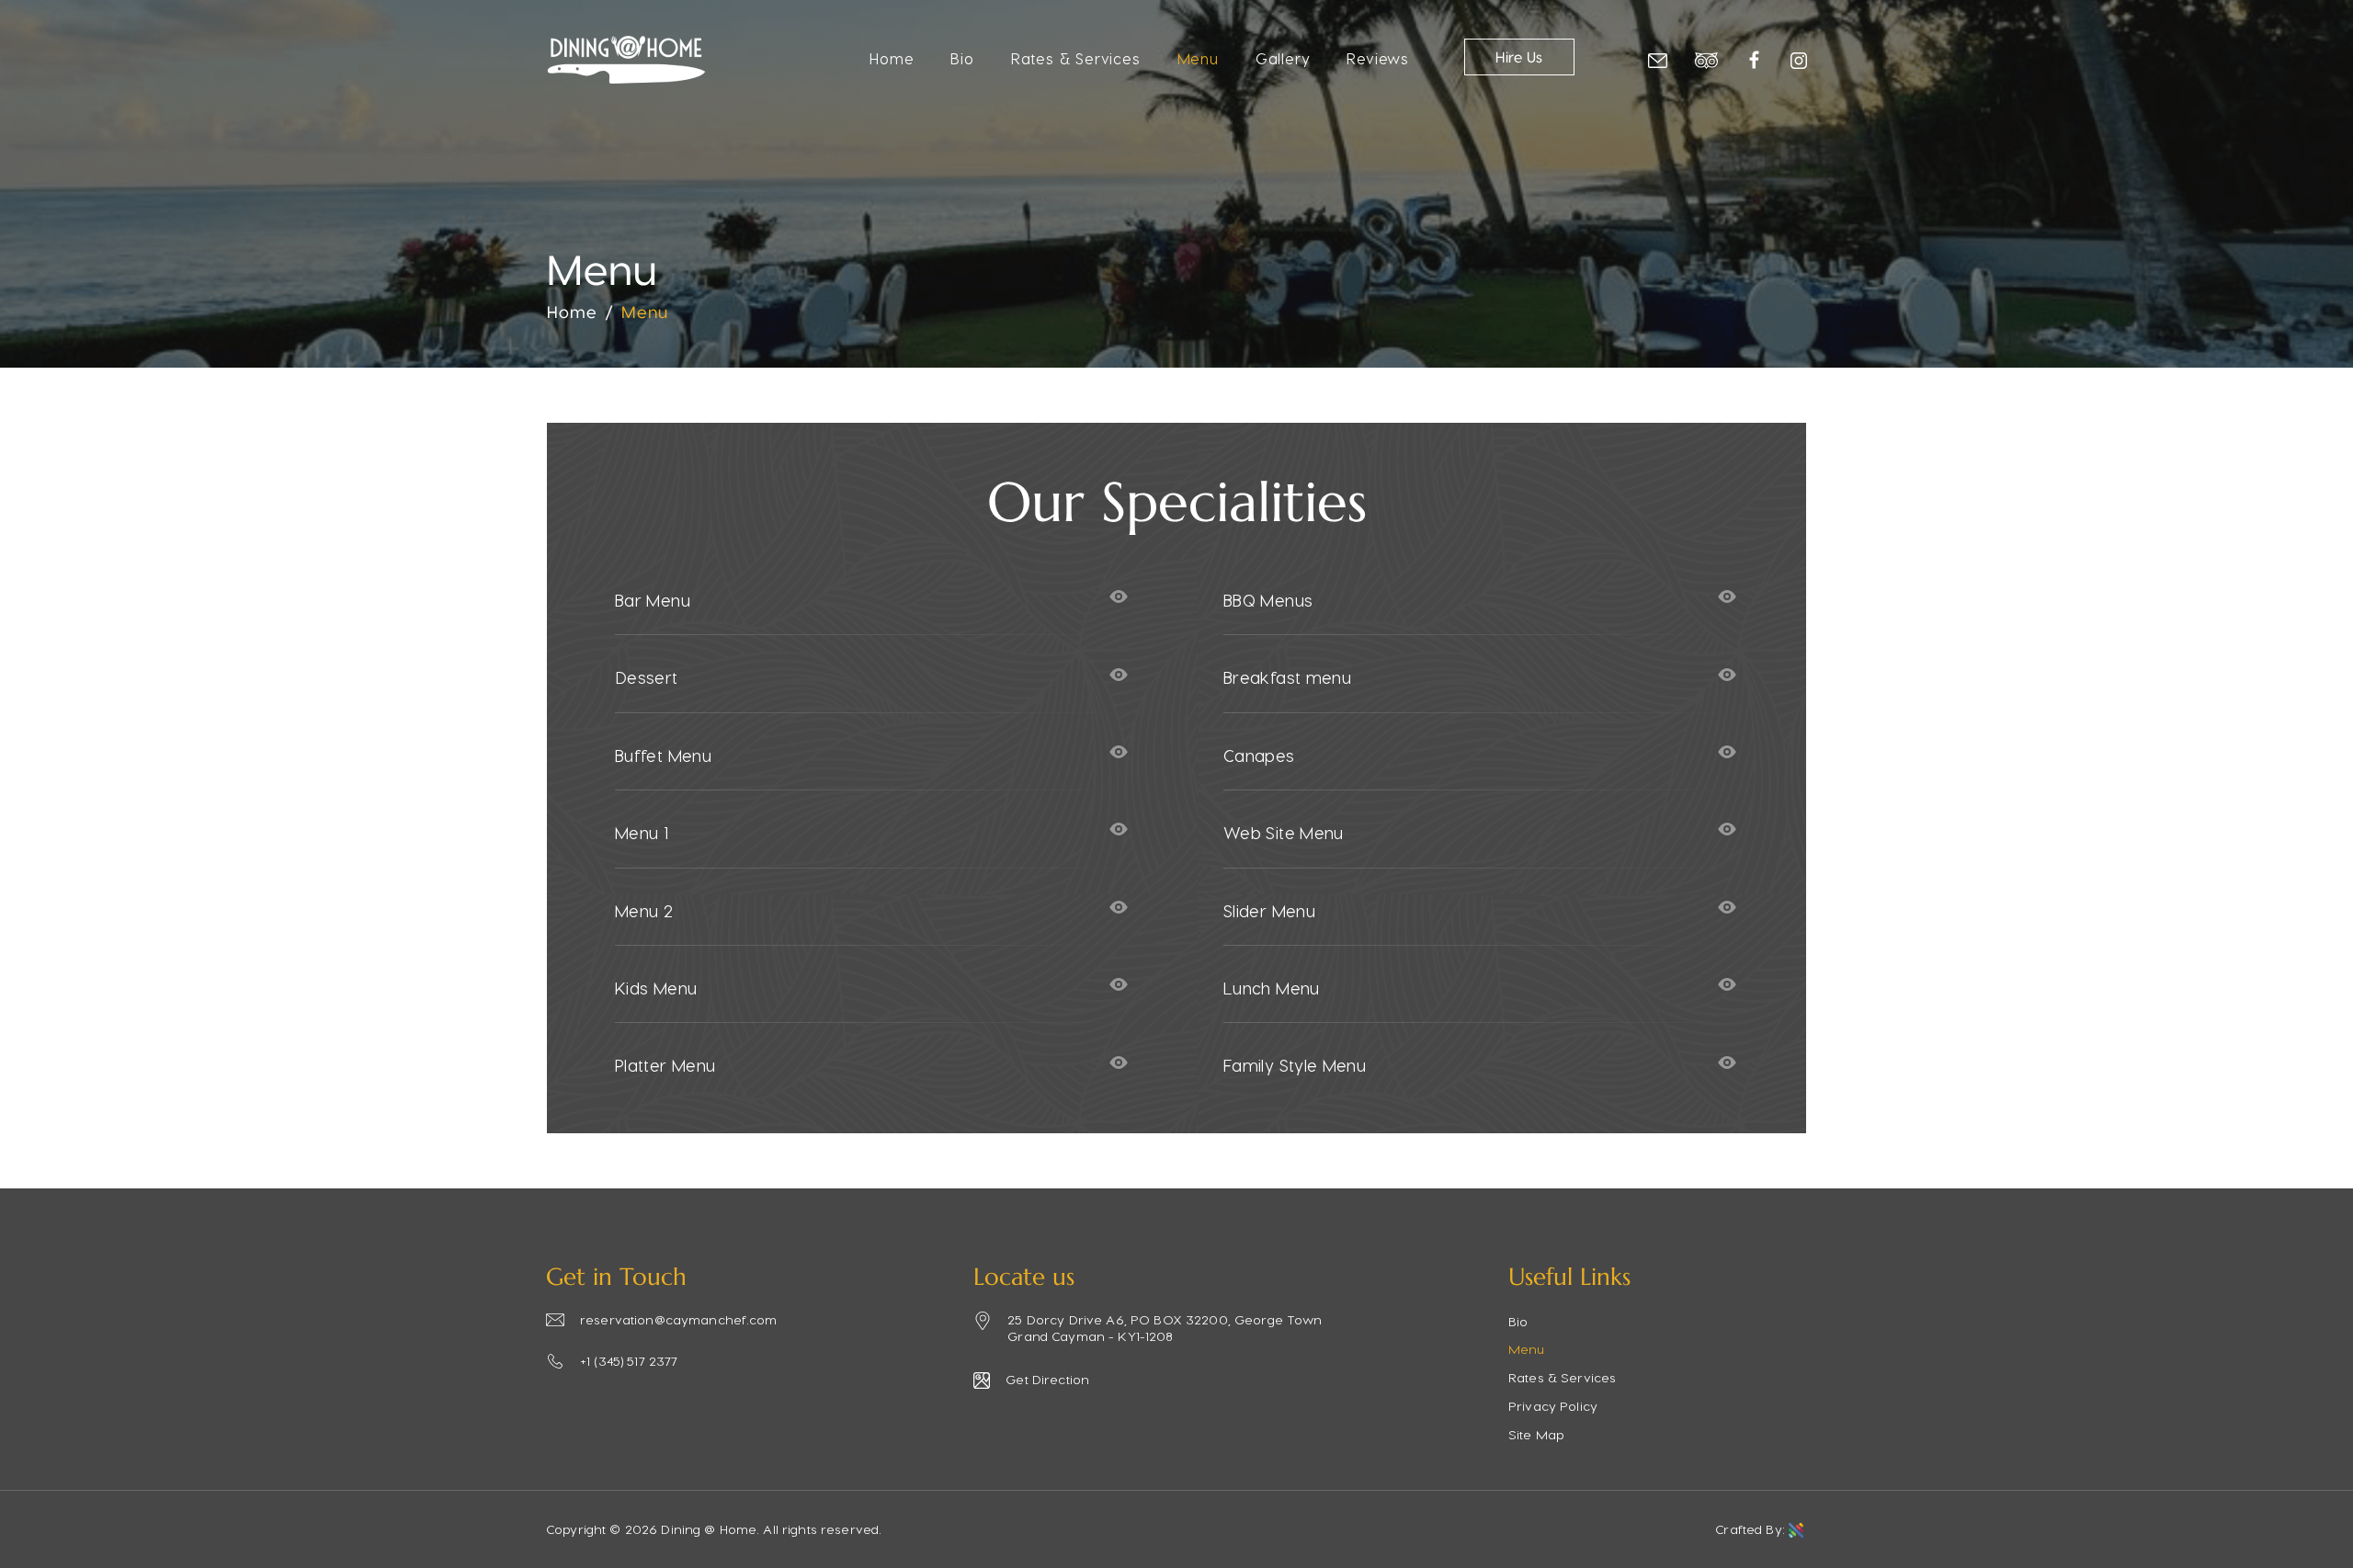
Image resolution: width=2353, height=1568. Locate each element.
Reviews (1378, 58)
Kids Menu (656, 988)
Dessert (647, 677)
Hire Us (1519, 58)
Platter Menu (665, 1065)
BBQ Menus (1268, 600)
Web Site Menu (1284, 832)
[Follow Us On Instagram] (1799, 58)
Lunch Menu (1272, 988)
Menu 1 (642, 832)
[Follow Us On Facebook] (1754, 57)
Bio (962, 58)
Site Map (1536, 1434)
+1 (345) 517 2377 (629, 1361)
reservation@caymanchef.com (679, 1319)
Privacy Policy (1553, 1406)
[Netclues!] (1798, 1530)
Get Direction (1047, 1379)
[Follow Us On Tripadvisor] (1706, 58)
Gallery (1283, 58)
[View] (1119, 597)
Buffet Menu (663, 755)
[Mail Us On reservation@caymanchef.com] (1658, 58)
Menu (1198, 58)
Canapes (1259, 755)
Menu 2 (644, 910)
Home (892, 58)
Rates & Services (1076, 58)
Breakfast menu (1287, 677)
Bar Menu (653, 600)
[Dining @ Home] (626, 78)
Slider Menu (1269, 910)
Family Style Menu (1295, 1065)
